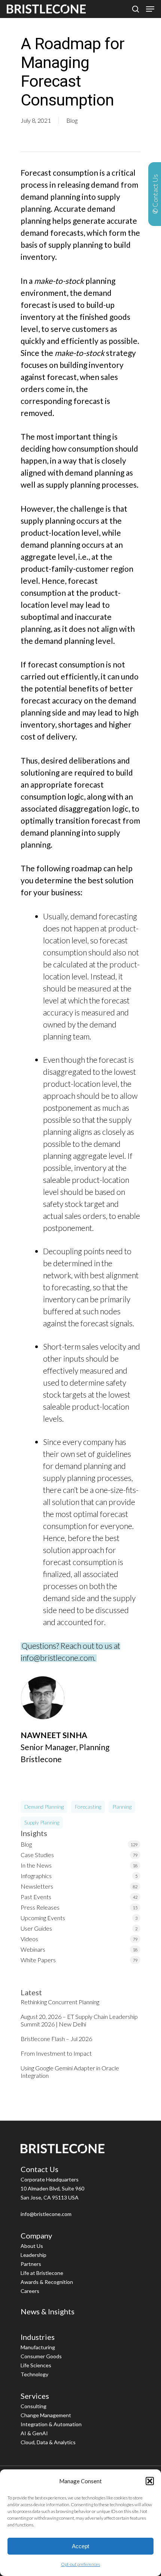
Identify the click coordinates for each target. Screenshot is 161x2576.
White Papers (38, 1960)
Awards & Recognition (47, 2282)
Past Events (36, 1897)
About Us (32, 2246)
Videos (29, 1939)
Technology (34, 2374)
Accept (80, 2546)
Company (36, 2236)
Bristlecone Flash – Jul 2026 (56, 2039)
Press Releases (40, 1907)
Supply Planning (42, 1822)
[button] (150, 2481)
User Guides (36, 1928)
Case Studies (37, 1855)
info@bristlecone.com (46, 2214)
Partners (31, 2264)
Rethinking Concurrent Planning (60, 2002)
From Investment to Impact (56, 2053)
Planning (122, 1807)
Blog (72, 120)
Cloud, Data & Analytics (48, 2442)
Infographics (36, 1876)
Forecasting (88, 1807)
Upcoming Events (43, 1918)
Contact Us (40, 2169)
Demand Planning (44, 1807)
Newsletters (37, 1886)
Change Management (46, 2415)
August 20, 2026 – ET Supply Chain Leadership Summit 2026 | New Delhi (79, 2020)
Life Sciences (36, 2365)
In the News (36, 1865)
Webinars (33, 1949)
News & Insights (48, 2311)
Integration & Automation (51, 2424)
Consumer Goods (41, 2356)
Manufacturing (38, 2347)
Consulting (34, 2406)
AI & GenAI (34, 2433)
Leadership (34, 2255)
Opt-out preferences (80, 2564)
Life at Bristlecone (42, 2273)
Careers (30, 2291)
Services (35, 2396)
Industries (38, 2337)
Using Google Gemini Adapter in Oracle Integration (70, 2072)
